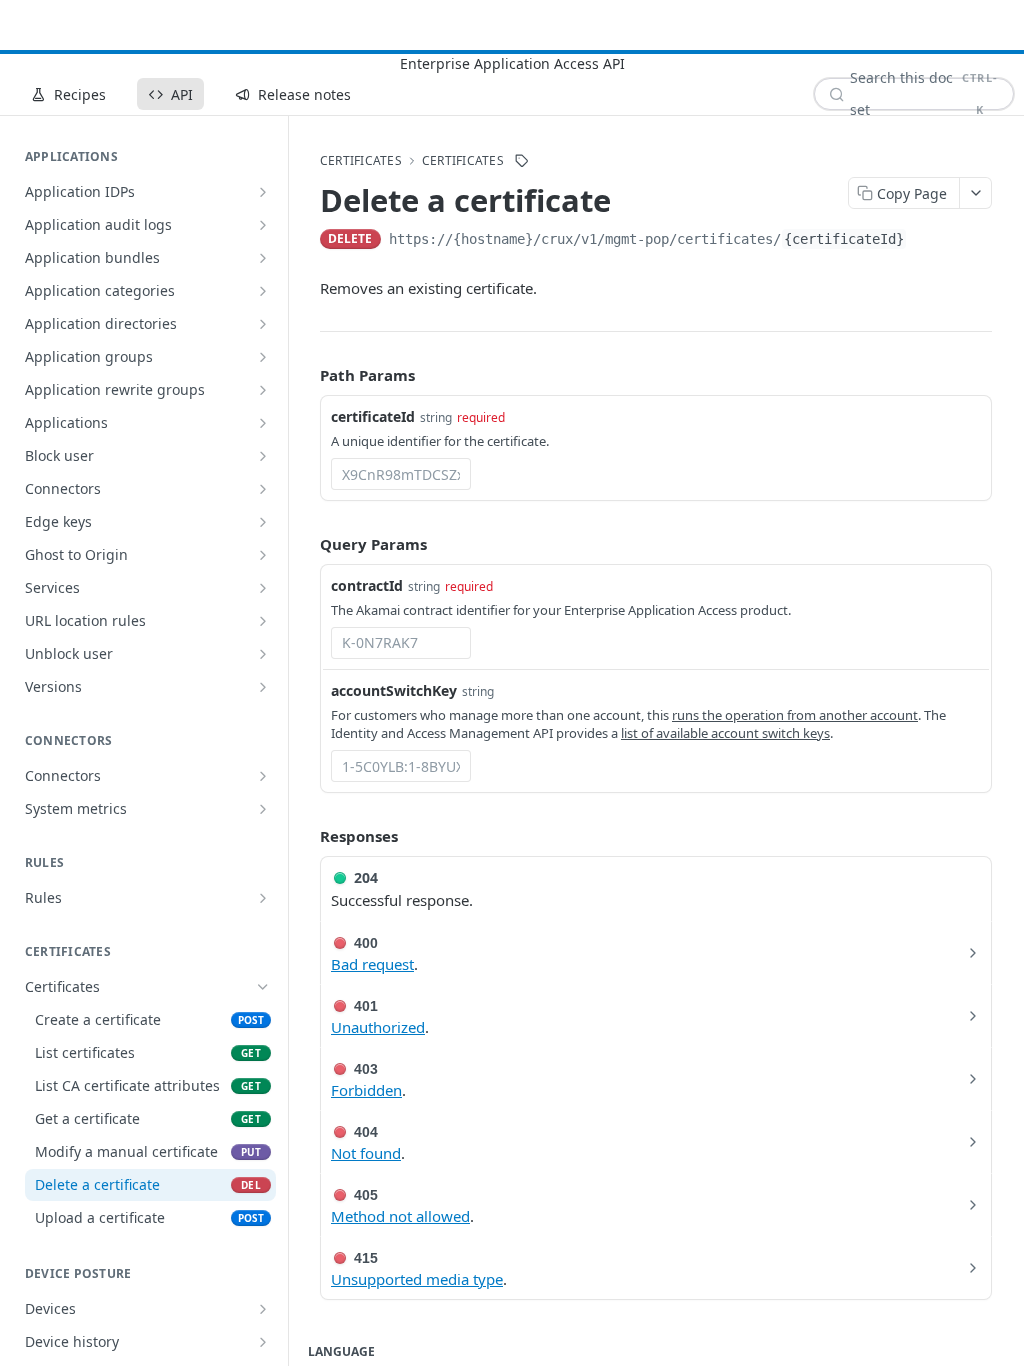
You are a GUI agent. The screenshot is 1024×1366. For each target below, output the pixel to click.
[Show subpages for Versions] (263, 687)
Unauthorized (378, 1027)
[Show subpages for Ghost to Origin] (263, 555)
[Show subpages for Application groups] (263, 357)
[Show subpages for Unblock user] (263, 654)
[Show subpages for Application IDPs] (263, 192)
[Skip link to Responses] (306, 836)
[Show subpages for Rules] (263, 898)
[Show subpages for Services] (263, 588)
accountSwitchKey (394, 690)
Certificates (463, 161)
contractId (367, 585)
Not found (366, 1153)
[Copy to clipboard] (927, 241)
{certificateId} (844, 239)
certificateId (373, 416)
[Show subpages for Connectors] (263, 489)
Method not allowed (400, 1216)
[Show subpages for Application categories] (263, 291)
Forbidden (366, 1090)
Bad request (372, 964)
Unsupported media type (417, 1279)
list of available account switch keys (725, 733)
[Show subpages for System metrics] (263, 809)
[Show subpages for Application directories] (263, 324)
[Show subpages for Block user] (263, 456)
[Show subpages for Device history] (263, 1342)
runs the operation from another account (795, 715)
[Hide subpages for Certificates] (263, 987)
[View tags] (522, 161)
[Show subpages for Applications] (263, 423)
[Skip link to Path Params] (306, 376)
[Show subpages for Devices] (263, 1309)
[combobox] (401, 474)
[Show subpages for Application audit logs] (263, 225)
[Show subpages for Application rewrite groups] (263, 390)
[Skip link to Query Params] (306, 544)
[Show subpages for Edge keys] (263, 522)
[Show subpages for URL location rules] (263, 621)
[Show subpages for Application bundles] (263, 258)
